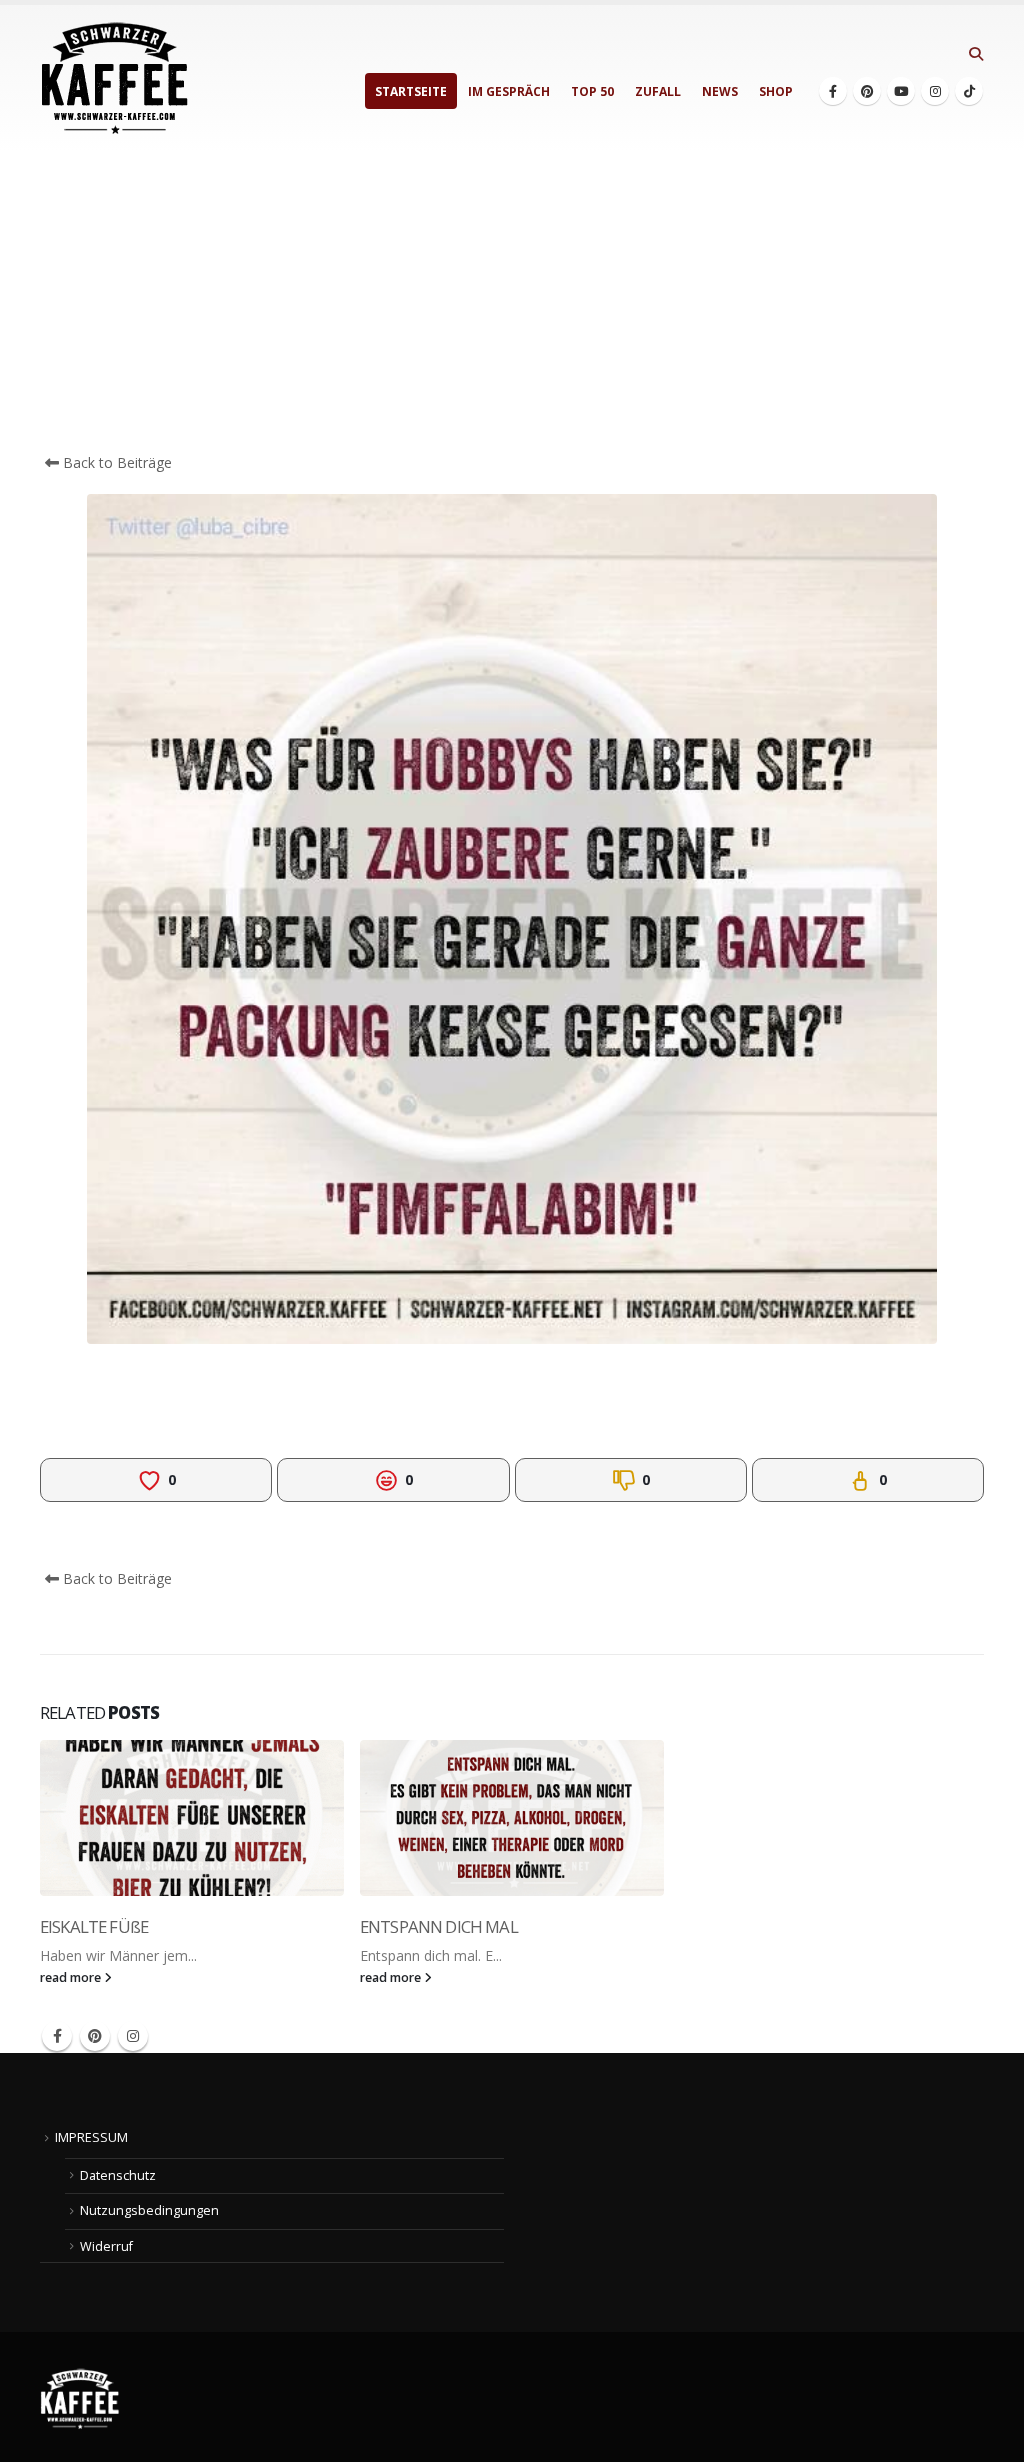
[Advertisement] (512, 302)
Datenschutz (118, 2175)
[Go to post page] (192, 1818)
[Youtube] (901, 91)
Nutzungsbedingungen (149, 2210)
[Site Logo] (115, 78)
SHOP (776, 91)
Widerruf (106, 2246)
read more (72, 1977)
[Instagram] (935, 91)
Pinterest (95, 2036)
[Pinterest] (867, 91)
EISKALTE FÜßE (94, 1926)
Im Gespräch (509, 91)
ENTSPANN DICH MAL (439, 1926)
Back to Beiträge (115, 462)
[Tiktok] (969, 91)
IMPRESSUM (91, 2137)
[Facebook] (833, 91)
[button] (975, 54)
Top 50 (592, 91)
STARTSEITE (411, 91)
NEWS (720, 91)
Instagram (133, 2036)
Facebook (57, 2036)
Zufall (658, 91)
